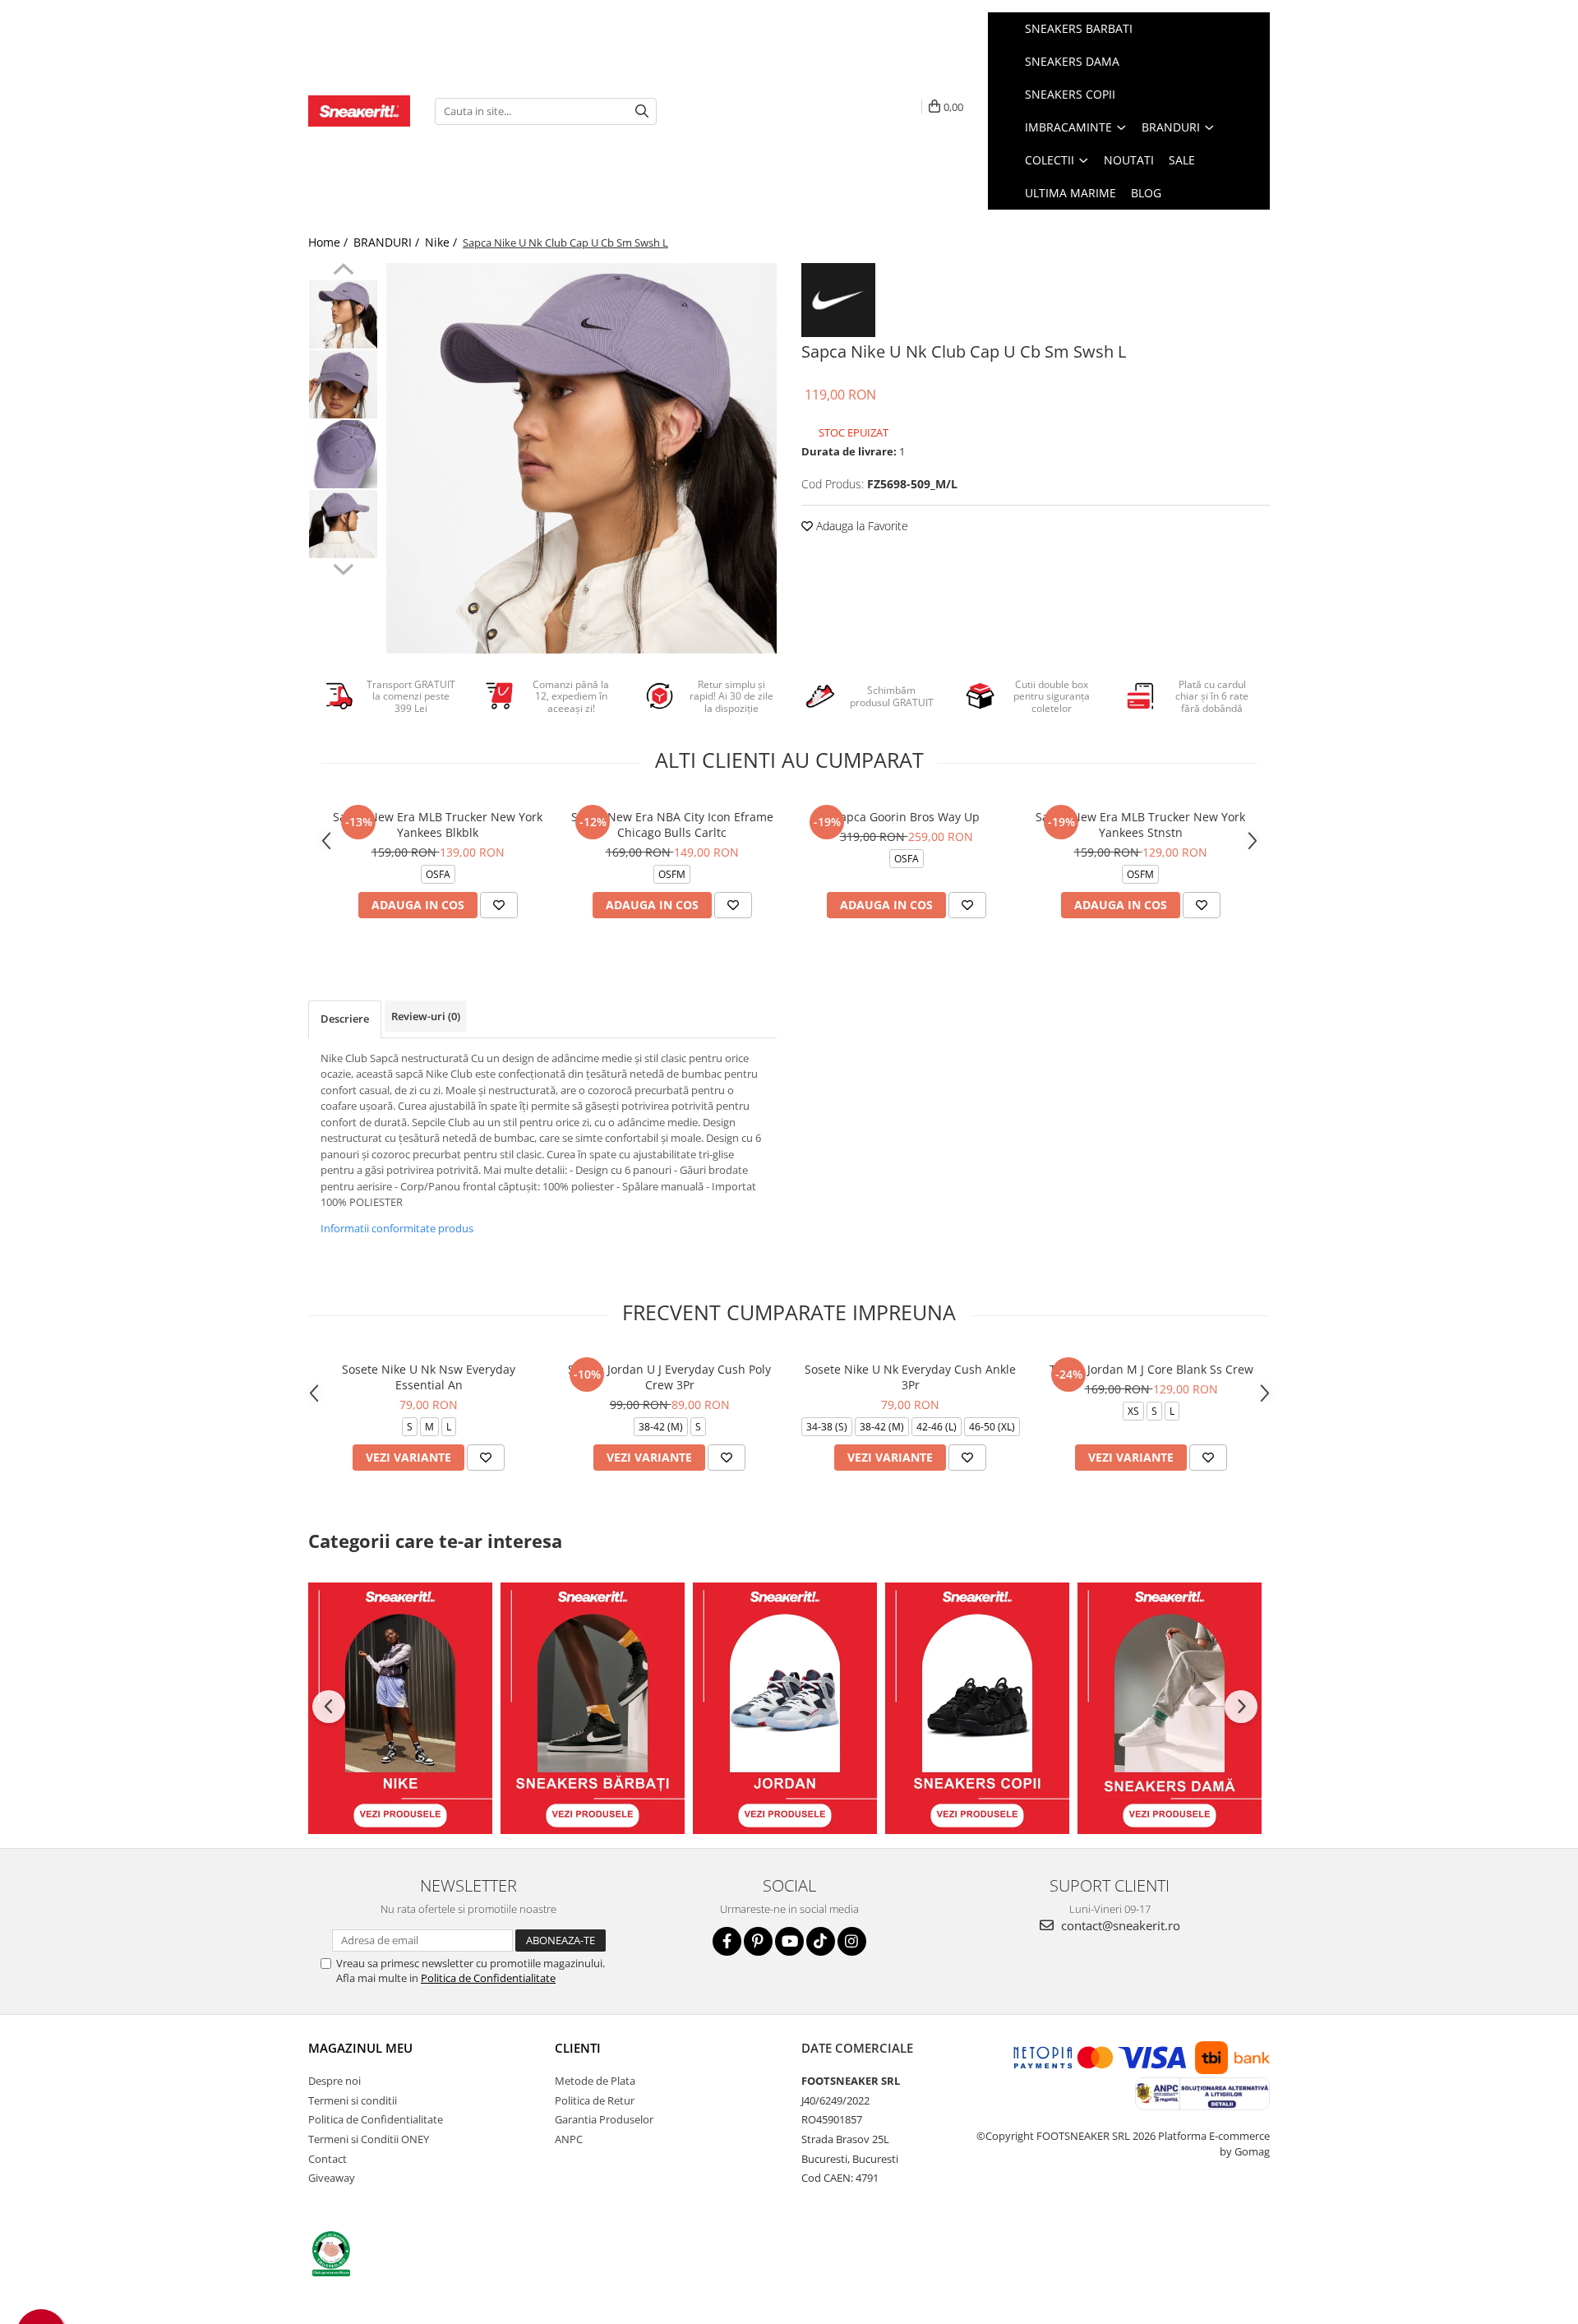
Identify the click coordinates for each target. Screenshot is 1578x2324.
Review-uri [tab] (426, 1016)
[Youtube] (789, 1941)
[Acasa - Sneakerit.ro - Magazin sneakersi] (359, 111)
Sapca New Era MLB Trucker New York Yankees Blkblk (438, 825)
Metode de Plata (595, 2081)
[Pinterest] (758, 1941)
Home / (330, 242)
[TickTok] (821, 1941)
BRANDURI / (388, 242)
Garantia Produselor (604, 2119)
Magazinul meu (360, 2048)
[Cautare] (642, 111)
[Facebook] (727, 1941)
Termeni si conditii (353, 2100)
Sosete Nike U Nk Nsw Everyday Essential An (429, 1377)
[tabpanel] (581, 458)
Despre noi (335, 2081)
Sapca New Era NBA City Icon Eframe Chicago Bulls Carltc (672, 825)
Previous (343, 271)
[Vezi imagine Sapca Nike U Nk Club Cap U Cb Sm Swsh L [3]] (343, 524)
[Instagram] (852, 1941)
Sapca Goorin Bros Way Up (907, 817)
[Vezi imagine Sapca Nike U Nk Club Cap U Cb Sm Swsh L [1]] (343, 384)
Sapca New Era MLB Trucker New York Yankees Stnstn (1140, 825)
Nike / (443, 242)
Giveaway (332, 2178)
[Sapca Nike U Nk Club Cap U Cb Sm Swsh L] (581, 458)
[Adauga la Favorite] (499, 905)
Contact (328, 2159)
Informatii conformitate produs (397, 1228)
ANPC (569, 2139)
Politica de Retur (595, 2100)
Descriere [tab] (345, 1019)
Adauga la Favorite (861, 526)
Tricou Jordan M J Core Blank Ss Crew (1151, 1369)
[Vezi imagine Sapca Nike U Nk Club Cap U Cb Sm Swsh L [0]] (343, 314)
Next (343, 567)
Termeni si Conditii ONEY (369, 2139)
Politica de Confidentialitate (488, 1978)
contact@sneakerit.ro (1119, 1925)
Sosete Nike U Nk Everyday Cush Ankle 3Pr (910, 1377)
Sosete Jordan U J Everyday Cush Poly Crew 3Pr (669, 1377)
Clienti (578, 2048)
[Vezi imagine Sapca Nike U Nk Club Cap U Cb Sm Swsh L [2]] (343, 454)
